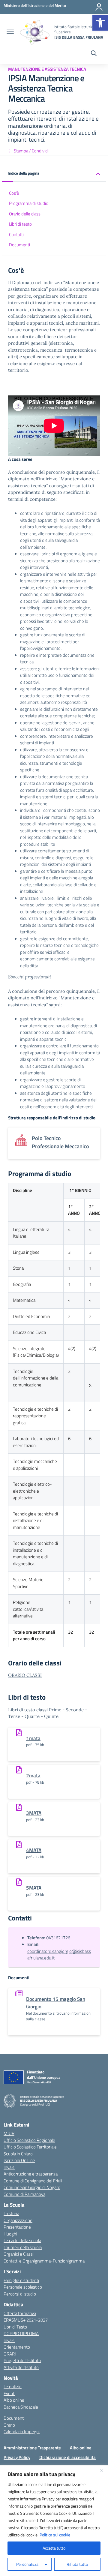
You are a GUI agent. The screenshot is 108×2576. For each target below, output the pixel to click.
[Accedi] (99, 7)
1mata (33, 1738)
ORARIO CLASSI (25, 1675)
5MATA (34, 1888)
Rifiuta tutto (77, 2564)
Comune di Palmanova (24, 2194)
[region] (54, 2521)
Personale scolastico (23, 2287)
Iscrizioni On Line (19, 2160)
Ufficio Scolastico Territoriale (30, 2147)
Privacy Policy (17, 2457)
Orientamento (17, 2347)
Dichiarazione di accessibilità (67, 2457)
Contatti (16, 234)
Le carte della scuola (22, 2240)
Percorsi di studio (20, 2294)
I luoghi (10, 2234)
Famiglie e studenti (21, 2280)
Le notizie (13, 2387)
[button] (100, 23)
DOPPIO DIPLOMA (21, 2333)
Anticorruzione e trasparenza (31, 2174)
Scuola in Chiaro (18, 2154)
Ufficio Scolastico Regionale (29, 2140)
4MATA (34, 1850)
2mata (33, 1775)
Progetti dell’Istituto (22, 2360)
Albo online (14, 2400)
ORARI (10, 2354)
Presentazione (17, 2227)
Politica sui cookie (55, 2535)
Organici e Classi (19, 2254)
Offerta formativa (20, 2313)
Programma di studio (29, 203)
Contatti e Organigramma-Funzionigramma (44, 2261)
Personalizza (27, 2564)
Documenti (19, 245)
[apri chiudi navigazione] (10, 32)
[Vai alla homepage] (35, 32)
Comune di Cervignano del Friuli (33, 2181)
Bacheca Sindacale (21, 2407)
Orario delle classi (25, 214)
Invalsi (9, 2167)
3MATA (34, 1813)
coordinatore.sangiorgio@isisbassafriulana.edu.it (59, 1955)
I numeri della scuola (23, 2247)
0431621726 (58, 1938)
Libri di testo (20, 224)
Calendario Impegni (22, 2432)
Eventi (9, 2393)
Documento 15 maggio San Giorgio (56, 2003)
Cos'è (14, 193)
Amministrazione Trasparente (32, 2448)
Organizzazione (18, 2220)
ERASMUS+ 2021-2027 (26, 2320)
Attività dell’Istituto (21, 2367)
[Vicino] (102, 2470)
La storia (11, 2213)
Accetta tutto (54, 2548)
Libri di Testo (15, 2327)
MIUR (9, 2133)
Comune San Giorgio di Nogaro (32, 2187)
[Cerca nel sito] (94, 54)
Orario (9, 2425)
